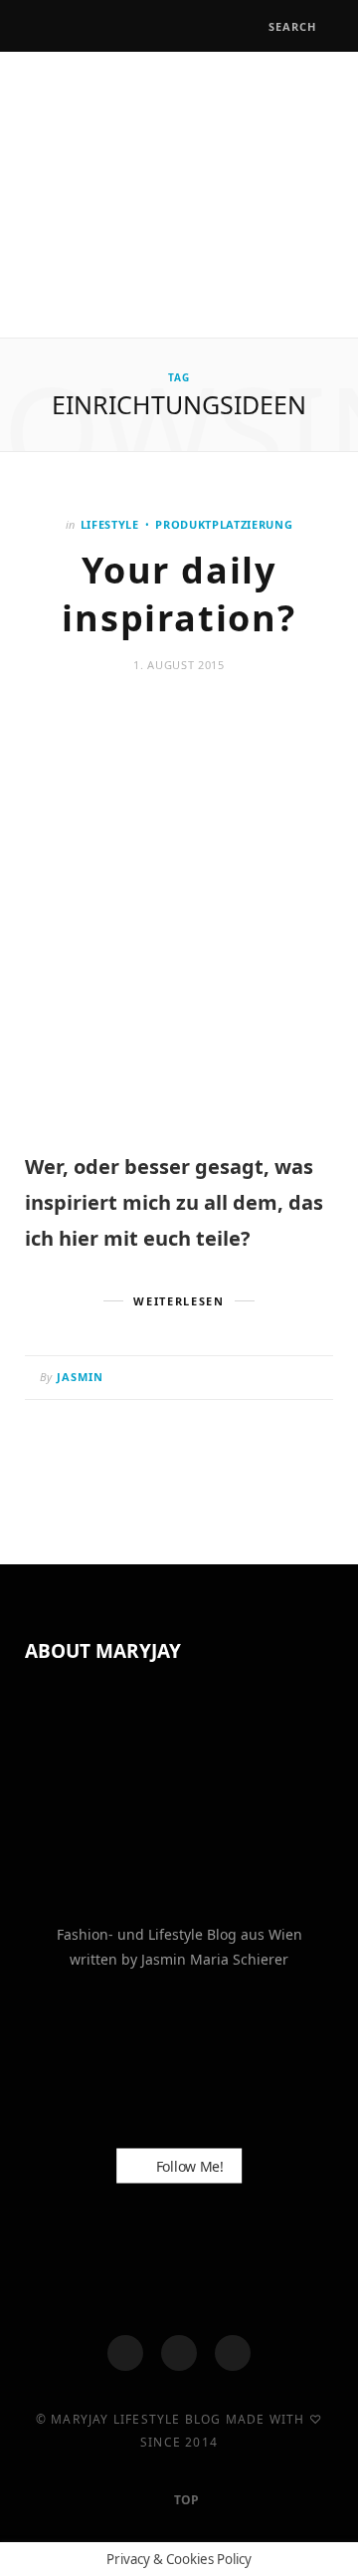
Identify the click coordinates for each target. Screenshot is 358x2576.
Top (185, 2500)
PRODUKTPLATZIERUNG (224, 524)
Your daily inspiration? (179, 594)
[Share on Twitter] (263, 1379)
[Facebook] (125, 2353)
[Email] (313, 1379)
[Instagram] (179, 2353)
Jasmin (81, 1377)
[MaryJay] (179, 192)
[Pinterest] (288, 1379)
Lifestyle (110, 524)
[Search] (251, 26)
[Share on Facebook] (238, 1379)
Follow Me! (188, 2166)
